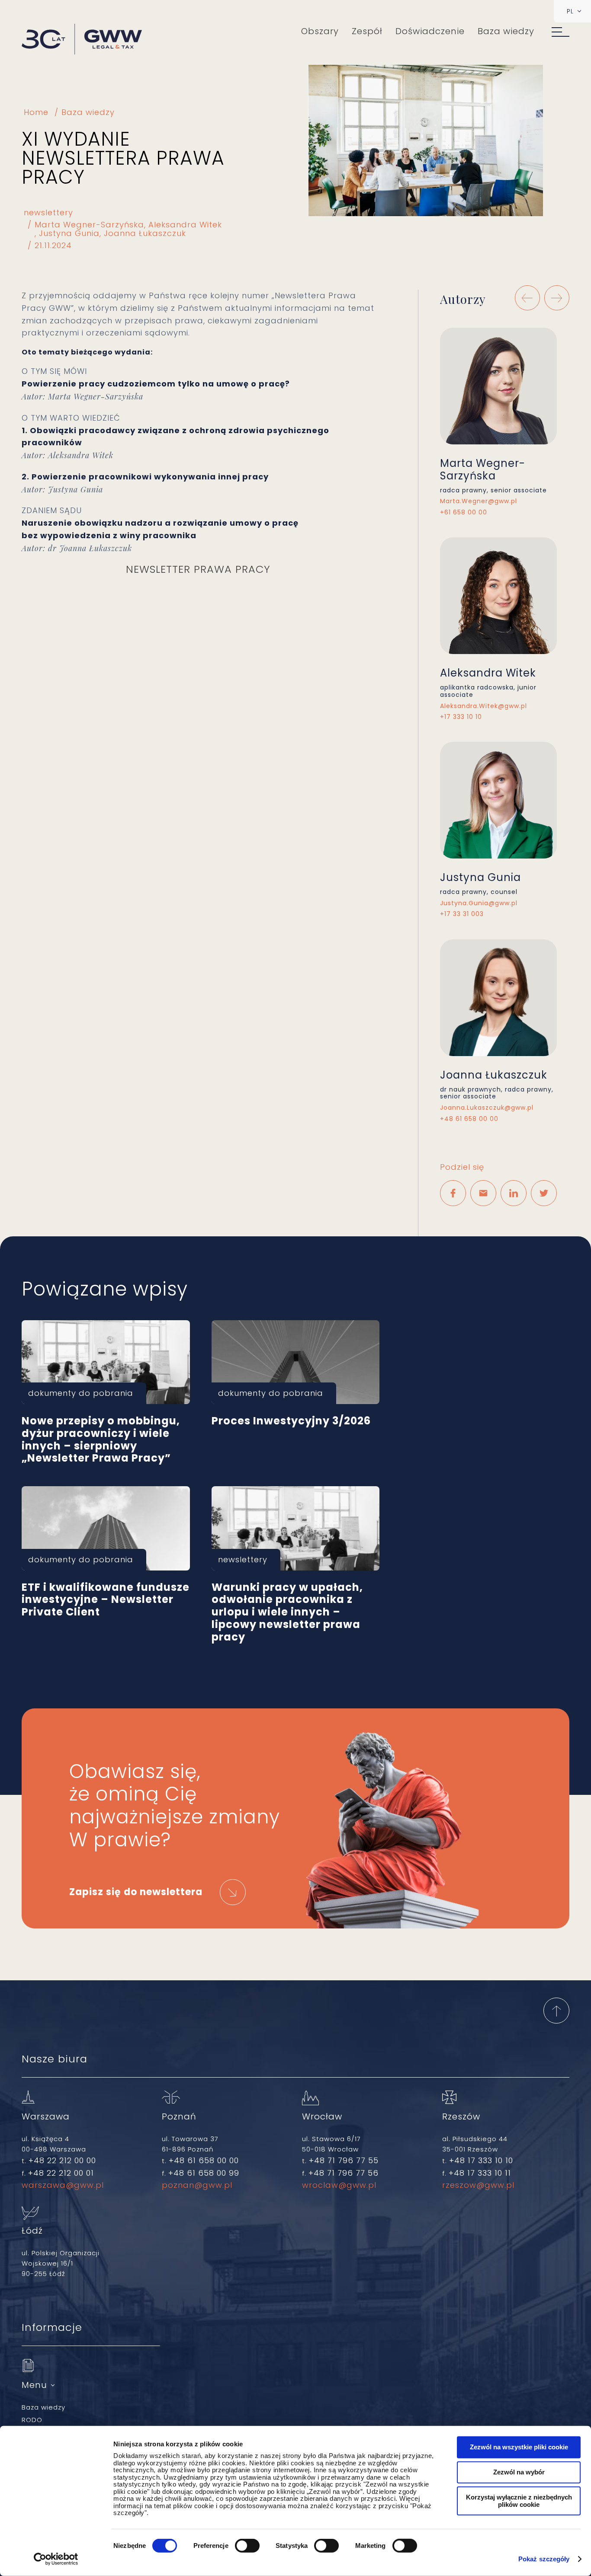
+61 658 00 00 (464, 512)
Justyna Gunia (69, 233)
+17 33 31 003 (462, 914)
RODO (32, 2420)
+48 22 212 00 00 (62, 2160)
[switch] (247, 2546)
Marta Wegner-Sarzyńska (89, 225)
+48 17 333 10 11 (480, 2173)
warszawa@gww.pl (63, 2185)
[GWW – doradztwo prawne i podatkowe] (82, 40)
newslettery (48, 213)
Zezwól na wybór (519, 2472)
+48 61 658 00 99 (204, 2173)
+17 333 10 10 (461, 717)
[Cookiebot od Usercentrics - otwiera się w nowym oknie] (56, 2559)
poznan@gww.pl (197, 2185)
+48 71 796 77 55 (344, 2160)
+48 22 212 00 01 (61, 2173)
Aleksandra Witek (185, 225)
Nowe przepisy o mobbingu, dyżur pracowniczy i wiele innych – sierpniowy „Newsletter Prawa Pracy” (106, 1362)
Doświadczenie (430, 31)
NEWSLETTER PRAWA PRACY (198, 569)
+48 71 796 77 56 (344, 2173)
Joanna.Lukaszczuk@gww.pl (487, 1108)
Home (36, 112)
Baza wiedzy (506, 31)
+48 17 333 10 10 (481, 2160)
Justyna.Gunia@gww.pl (479, 903)
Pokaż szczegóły (544, 2559)
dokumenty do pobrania (81, 1393)
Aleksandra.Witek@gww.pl (483, 706)
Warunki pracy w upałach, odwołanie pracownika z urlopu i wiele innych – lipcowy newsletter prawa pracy (296, 1528)
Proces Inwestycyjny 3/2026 (296, 1362)
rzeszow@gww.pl (478, 2185)
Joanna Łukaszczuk (145, 233)
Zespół (367, 31)
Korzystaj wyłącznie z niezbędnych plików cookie (519, 2501)
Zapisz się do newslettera (136, 1892)
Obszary (320, 31)
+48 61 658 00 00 (469, 1119)
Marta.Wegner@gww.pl (479, 501)
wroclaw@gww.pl (339, 2185)
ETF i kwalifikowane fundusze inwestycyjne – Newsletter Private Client (106, 1528)
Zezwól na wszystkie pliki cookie (519, 2447)
